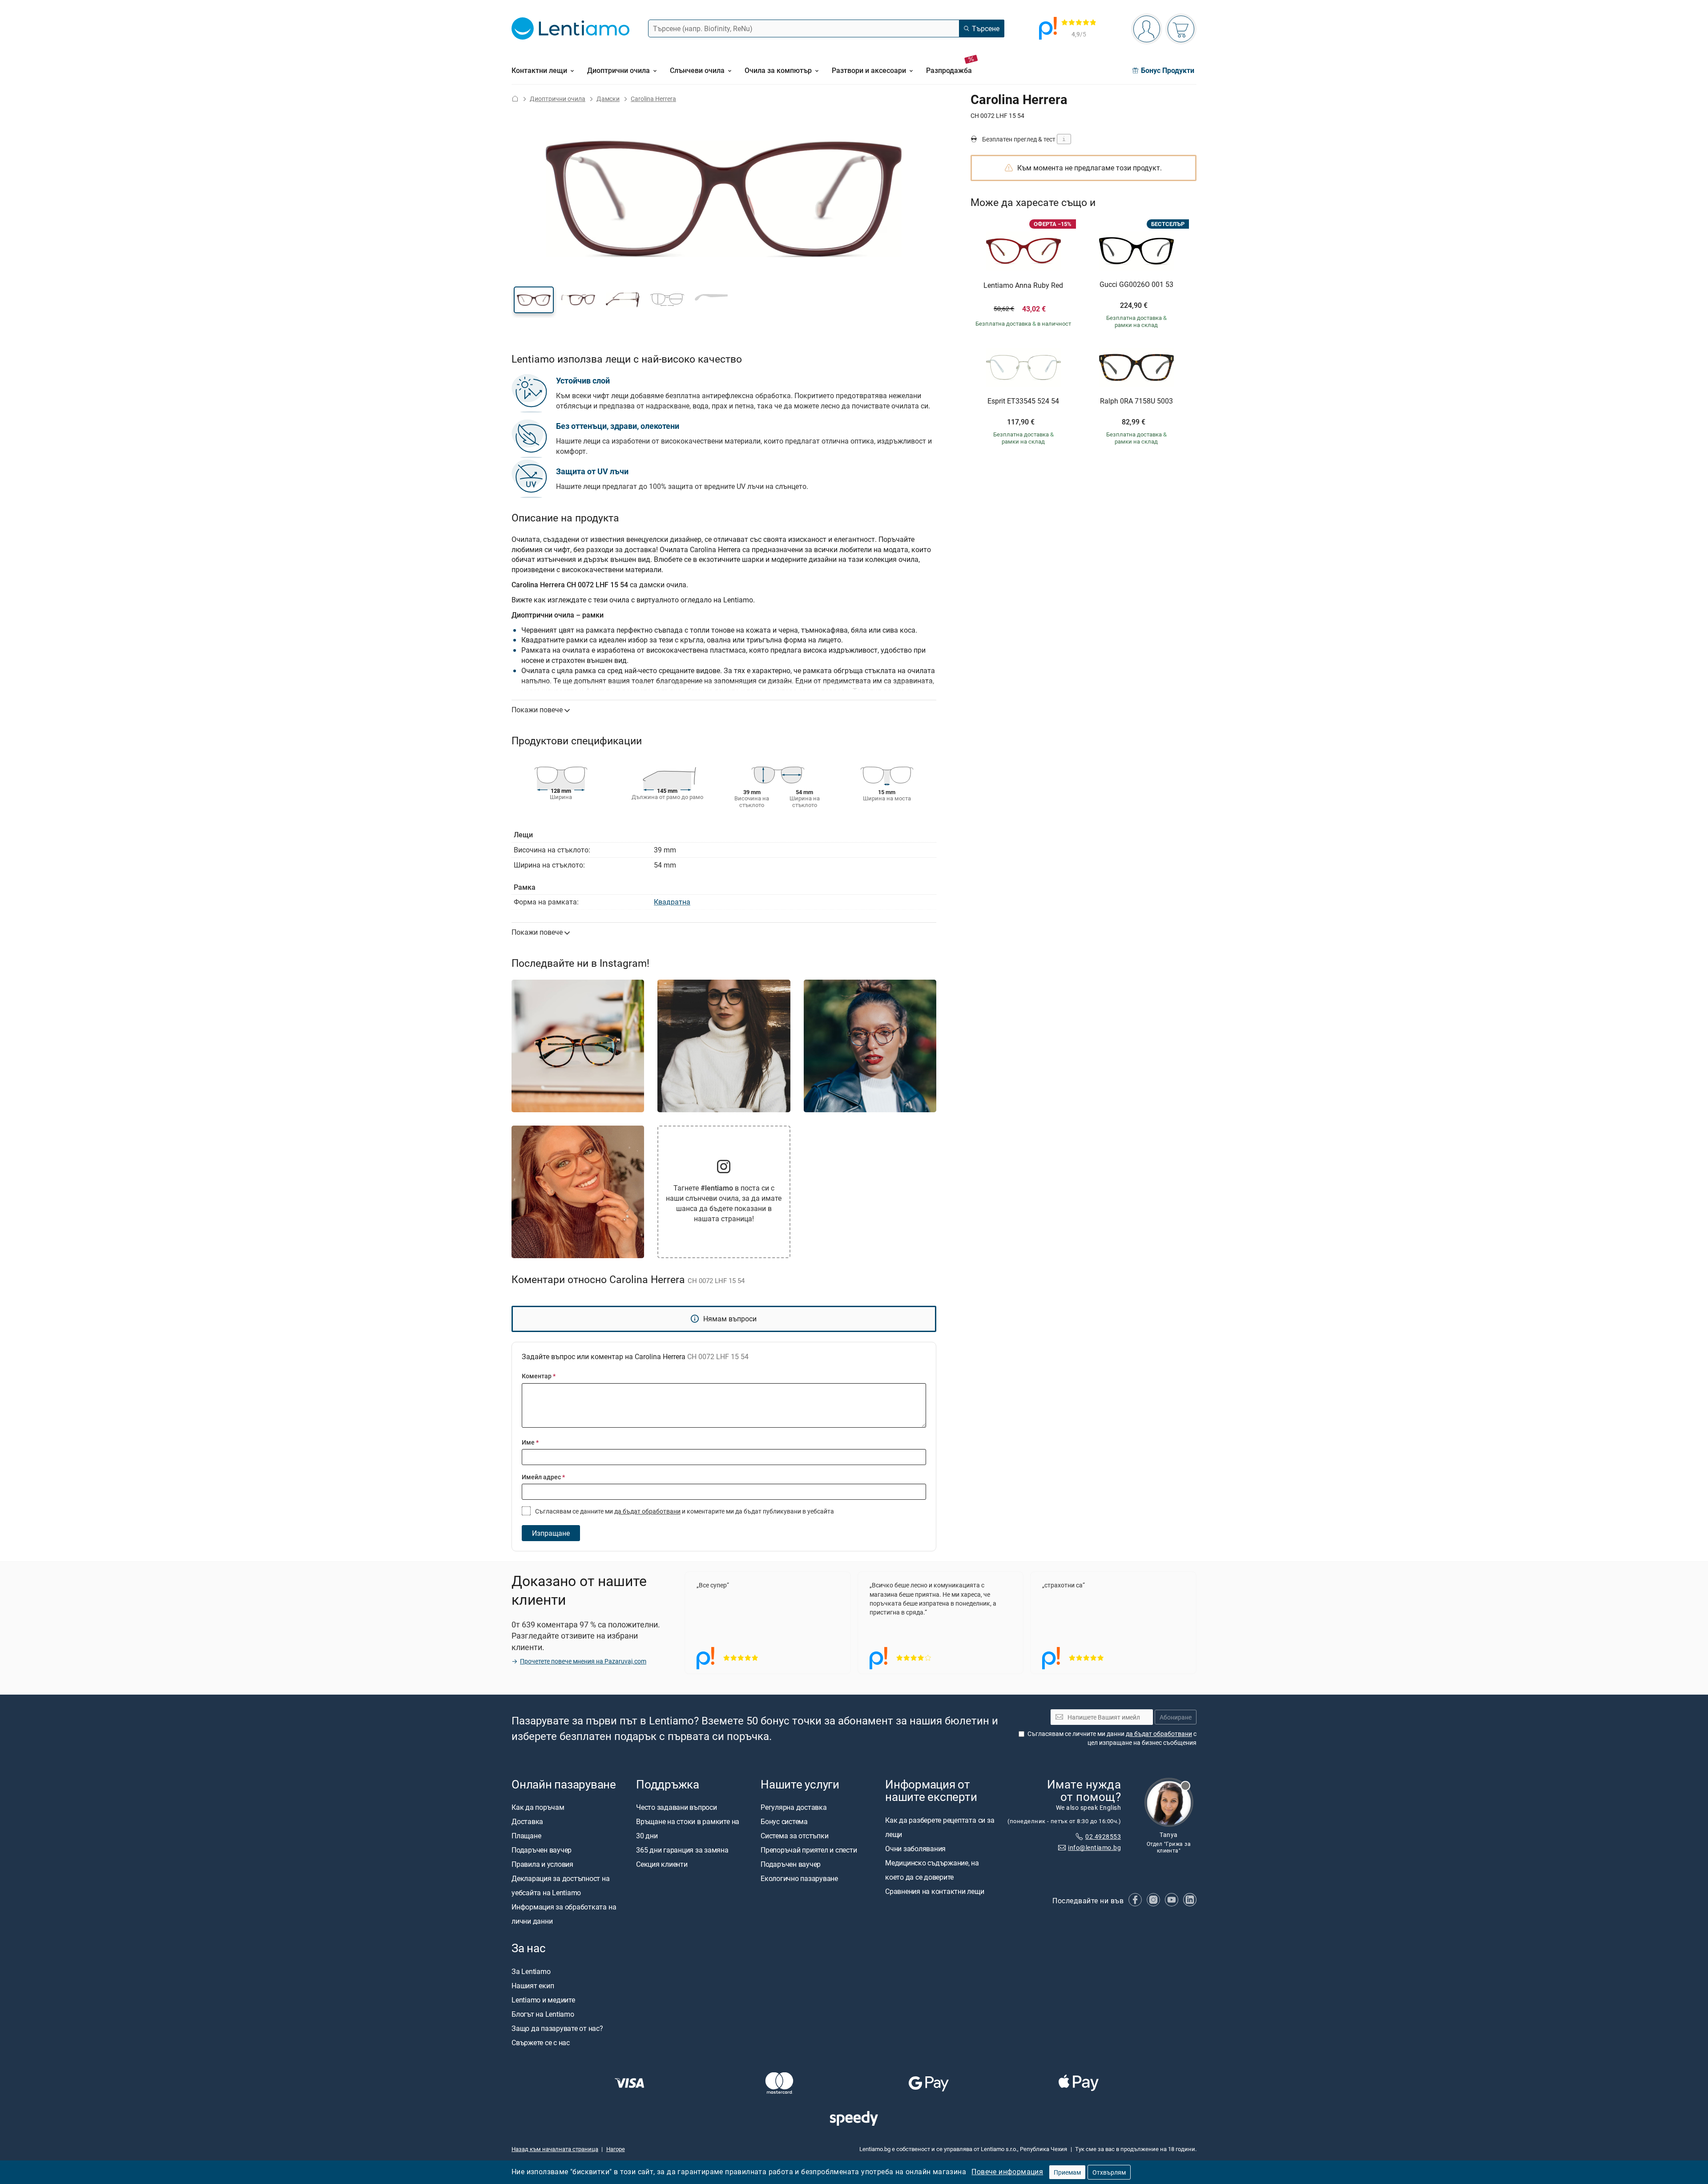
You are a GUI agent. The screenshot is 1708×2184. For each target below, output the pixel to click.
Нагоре (616, 2149)
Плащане (526, 1836)
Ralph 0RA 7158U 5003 (1136, 401)
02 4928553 (1103, 1836)
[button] (534, 300)
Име (530, 1442)
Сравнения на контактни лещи (935, 1891)
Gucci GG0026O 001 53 (1136, 285)
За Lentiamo (531, 1971)
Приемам (1067, 2172)
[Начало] (515, 99)
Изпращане (551, 1533)
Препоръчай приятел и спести (809, 1850)
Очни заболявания (915, 1849)
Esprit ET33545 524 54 (1023, 401)
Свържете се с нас (541, 2043)
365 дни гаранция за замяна (682, 1850)
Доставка (527, 1822)
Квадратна (672, 902)
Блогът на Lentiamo (543, 2014)
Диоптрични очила (558, 99)
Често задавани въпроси (677, 1808)
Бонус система (784, 1822)
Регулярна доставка (794, 1808)
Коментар (539, 1376)
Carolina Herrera (653, 99)
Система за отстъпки (794, 1836)
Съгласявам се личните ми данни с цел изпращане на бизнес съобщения (1112, 1738)
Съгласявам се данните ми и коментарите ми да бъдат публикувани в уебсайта (684, 1511)
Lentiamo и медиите (543, 2000)
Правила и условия (542, 1865)
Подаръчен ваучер (542, 1850)
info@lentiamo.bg (1094, 1847)
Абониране (1176, 1717)
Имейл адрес (543, 1477)
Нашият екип (533, 1986)
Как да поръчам (538, 1808)
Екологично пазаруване (799, 1879)
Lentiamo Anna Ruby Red (1023, 286)
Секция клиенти (662, 1865)
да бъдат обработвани (647, 1511)
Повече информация (1007, 2172)
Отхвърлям (1109, 2172)
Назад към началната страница (555, 2149)
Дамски (608, 99)
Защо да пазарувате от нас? (557, 2028)
